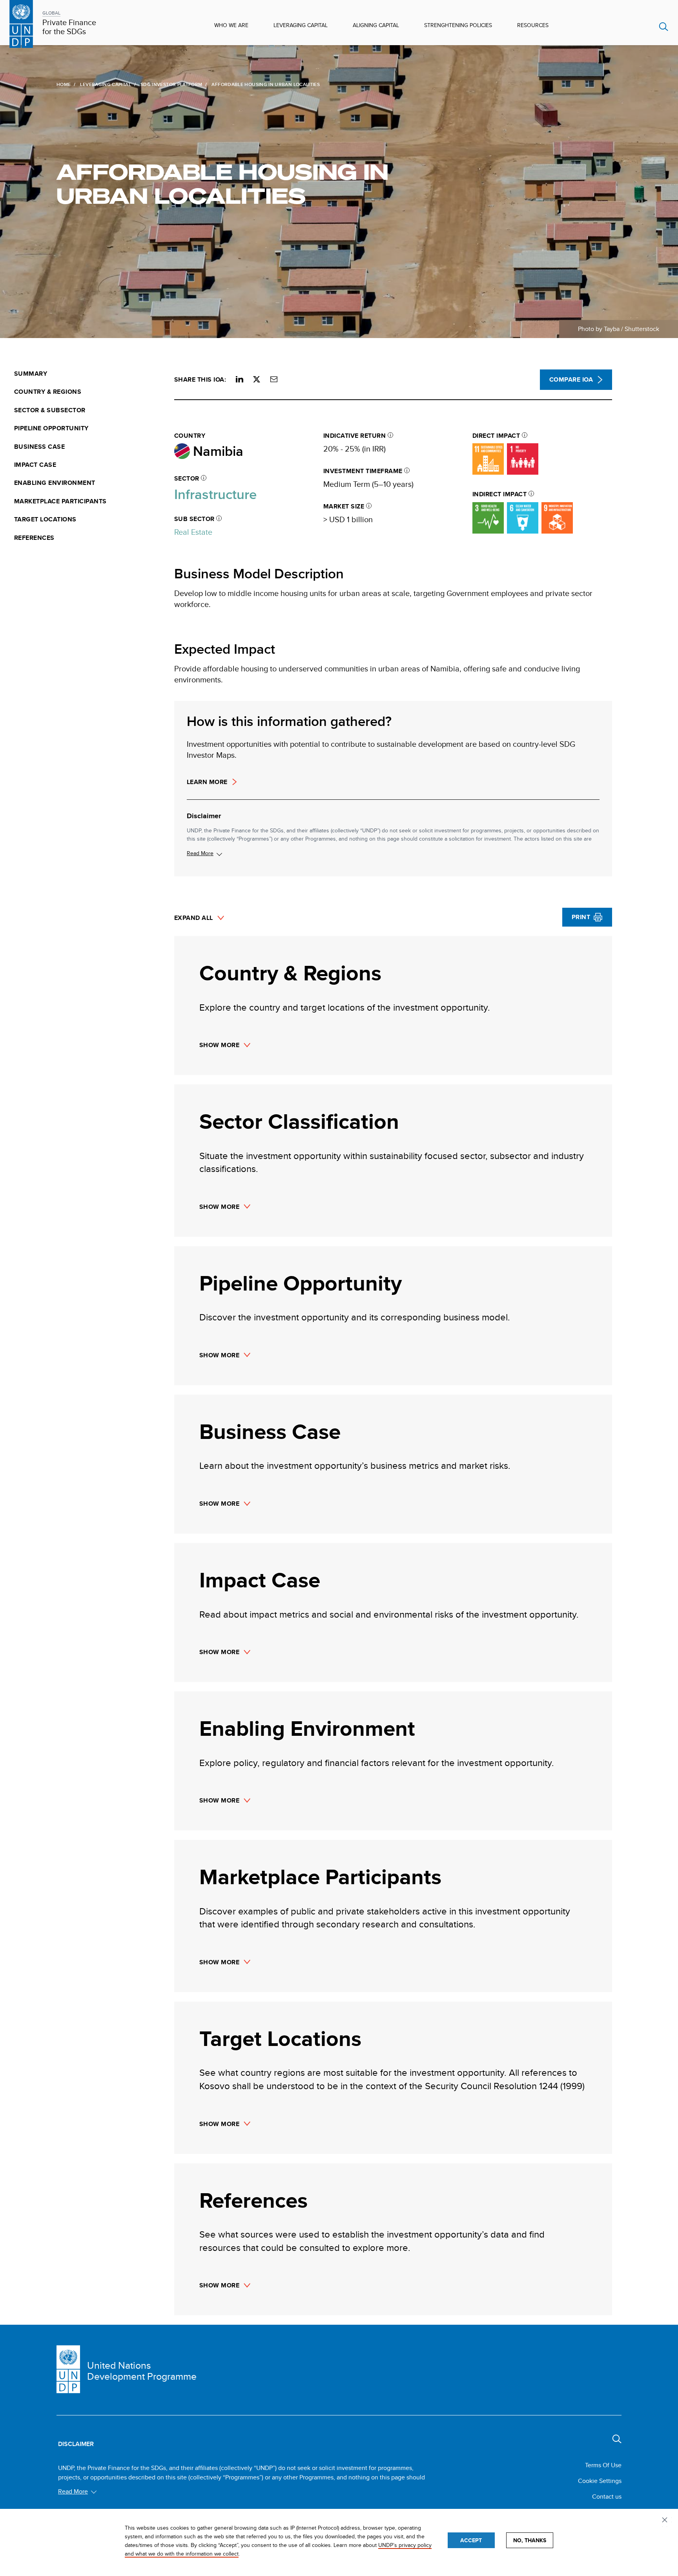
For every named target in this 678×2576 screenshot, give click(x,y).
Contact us (607, 2496)
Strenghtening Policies (458, 25)
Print (581, 917)
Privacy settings (666, 2521)
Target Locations (45, 519)
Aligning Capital (376, 25)
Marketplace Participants (60, 501)
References (34, 538)
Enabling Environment (55, 483)
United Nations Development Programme (142, 2371)
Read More (200, 853)
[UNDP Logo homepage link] (21, 23)
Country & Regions (48, 392)
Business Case (39, 447)
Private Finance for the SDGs (69, 27)
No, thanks (530, 2540)
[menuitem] (89, 374)
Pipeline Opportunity (51, 428)
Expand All (194, 918)
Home (64, 84)
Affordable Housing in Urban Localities (222, 184)
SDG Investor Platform (171, 84)
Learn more (207, 782)
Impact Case (35, 465)
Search (664, 27)
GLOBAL (51, 13)
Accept (471, 2540)
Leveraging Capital (301, 25)
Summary (31, 374)
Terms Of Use (603, 2465)
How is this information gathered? (289, 721)
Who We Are (231, 25)
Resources (533, 25)
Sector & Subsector (50, 410)
